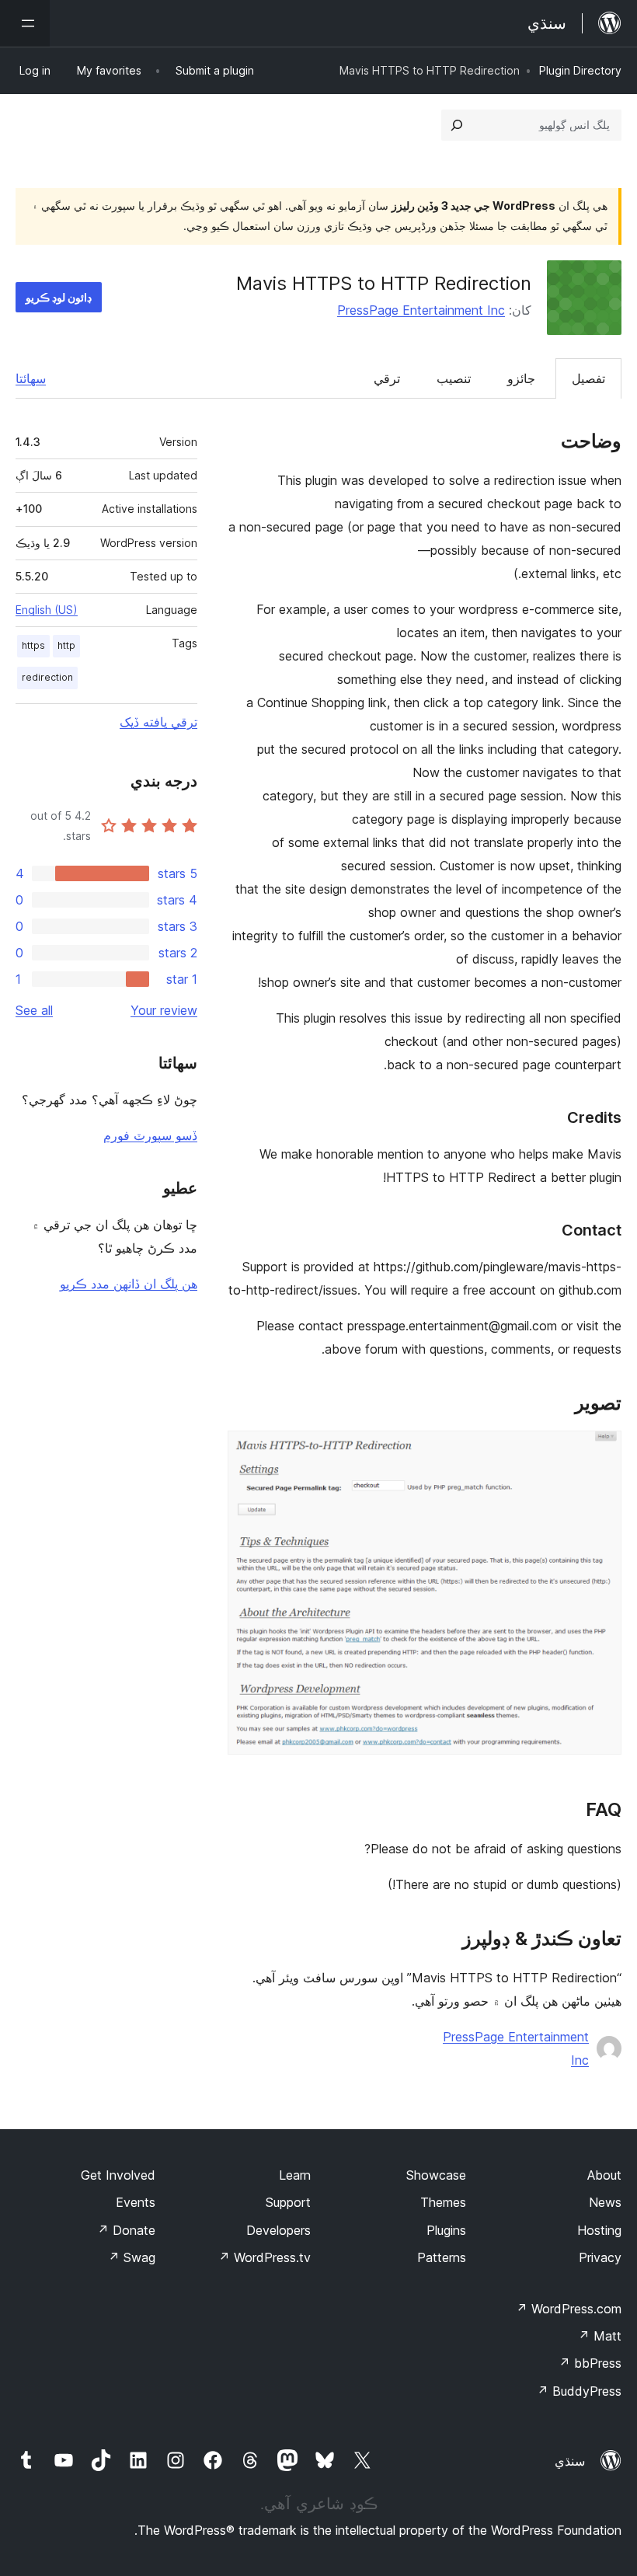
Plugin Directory (580, 70)
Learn (295, 2175)
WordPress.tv (265, 2257)
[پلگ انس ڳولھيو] (457, 125)
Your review (164, 1010)
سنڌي (570, 2461)
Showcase (436, 2175)
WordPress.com (569, 2309)
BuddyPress (579, 2391)
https (33, 645)
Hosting (599, 2230)
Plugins (446, 2230)
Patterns (442, 2257)
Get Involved (118, 2175)
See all (34, 1010)
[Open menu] (25, 23)
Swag (132, 2257)
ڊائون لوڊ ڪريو (59, 297)
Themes (443, 2202)
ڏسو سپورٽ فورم (150, 1135)
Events (136, 2202)
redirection (47, 677)
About (604, 2175)
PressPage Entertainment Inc (421, 310)
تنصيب (454, 378)
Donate (126, 2230)
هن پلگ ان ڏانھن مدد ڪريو (129, 1284)
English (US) (47, 610)
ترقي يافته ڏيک (158, 722)
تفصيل (588, 378)
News (605, 2202)
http (66, 645)
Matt (600, 2336)
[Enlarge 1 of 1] (600, 1452)
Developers (278, 2230)
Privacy (600, 2257)
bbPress (590, 2363)
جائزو (521, 378)
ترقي (387, 378)
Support (288, 2202)
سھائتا (31, 378)
